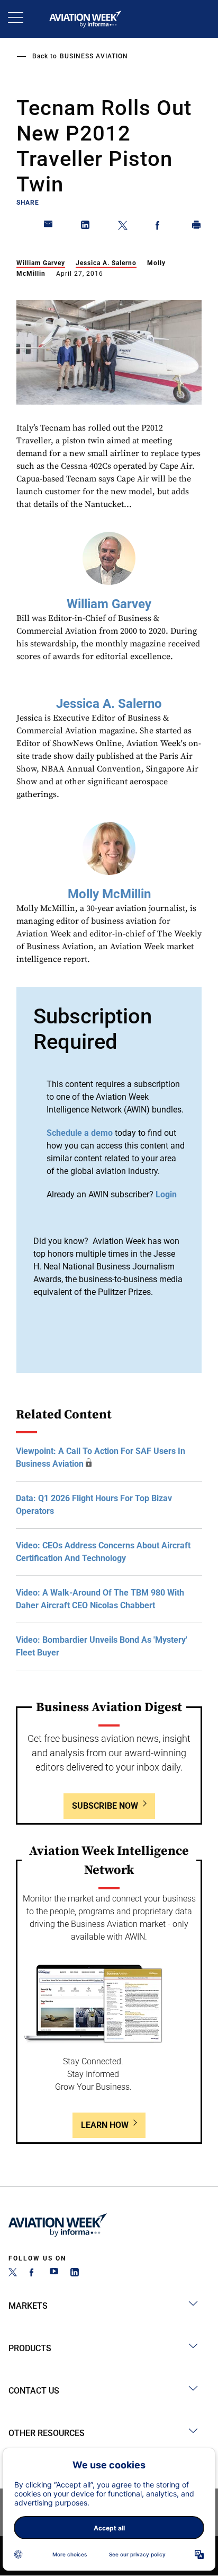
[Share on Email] (49, 227)
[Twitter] (13, 2273)
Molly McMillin (109, 894)
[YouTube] (54, 2273)
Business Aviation (94, 56)
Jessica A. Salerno (106, 263)
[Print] (197, 227)
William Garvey (41, 263)
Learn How (105, 2125)
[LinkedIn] (75, 2273)
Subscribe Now (105, 1806)
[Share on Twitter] (123, 227)
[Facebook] (33, 2273)
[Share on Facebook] (160, 227)
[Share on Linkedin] (86, 227)
